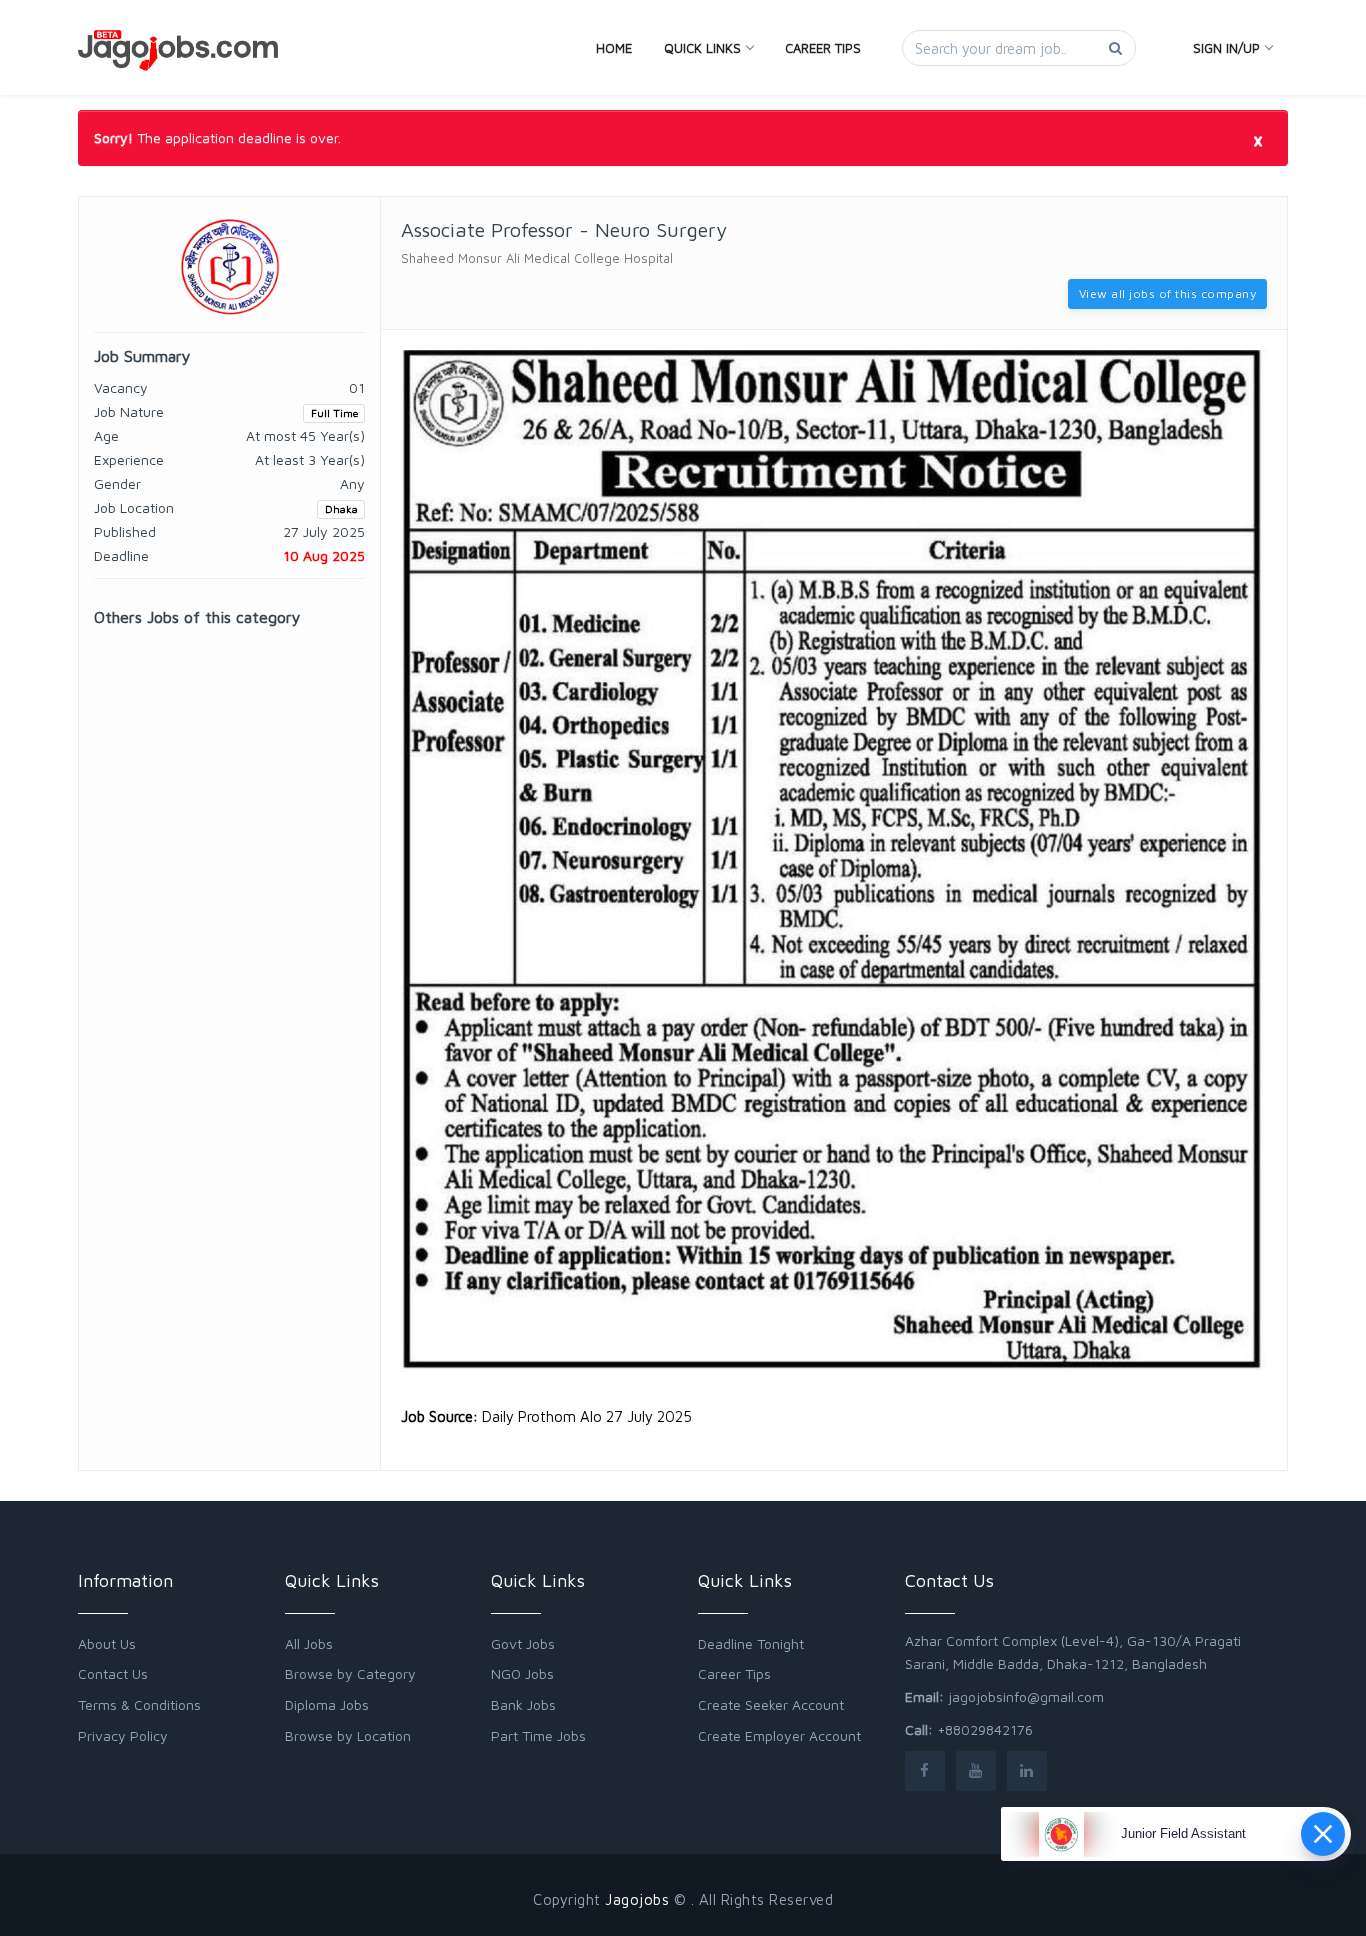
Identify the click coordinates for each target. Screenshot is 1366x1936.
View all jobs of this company (1168, 293)
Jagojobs (637, 1899)
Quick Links (702, 48)
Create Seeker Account (771, 1704)
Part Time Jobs (538, 1735)
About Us (107, 1643)
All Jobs (309, 1643)
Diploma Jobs (327, 1704)
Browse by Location (348, 1735)
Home (614, 48)
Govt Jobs (523, 1643)
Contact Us (113, 1673)
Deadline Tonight (751, 1643)
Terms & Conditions (139, 1704)
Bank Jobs (523, 1704)
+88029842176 (985, 1729)
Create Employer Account (779, 1735)
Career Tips (823, 48)
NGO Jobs (522, 1673)
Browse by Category (350, 1673)
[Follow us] (925, 1770)
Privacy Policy (123, 1735)
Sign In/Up (1226, 48)
